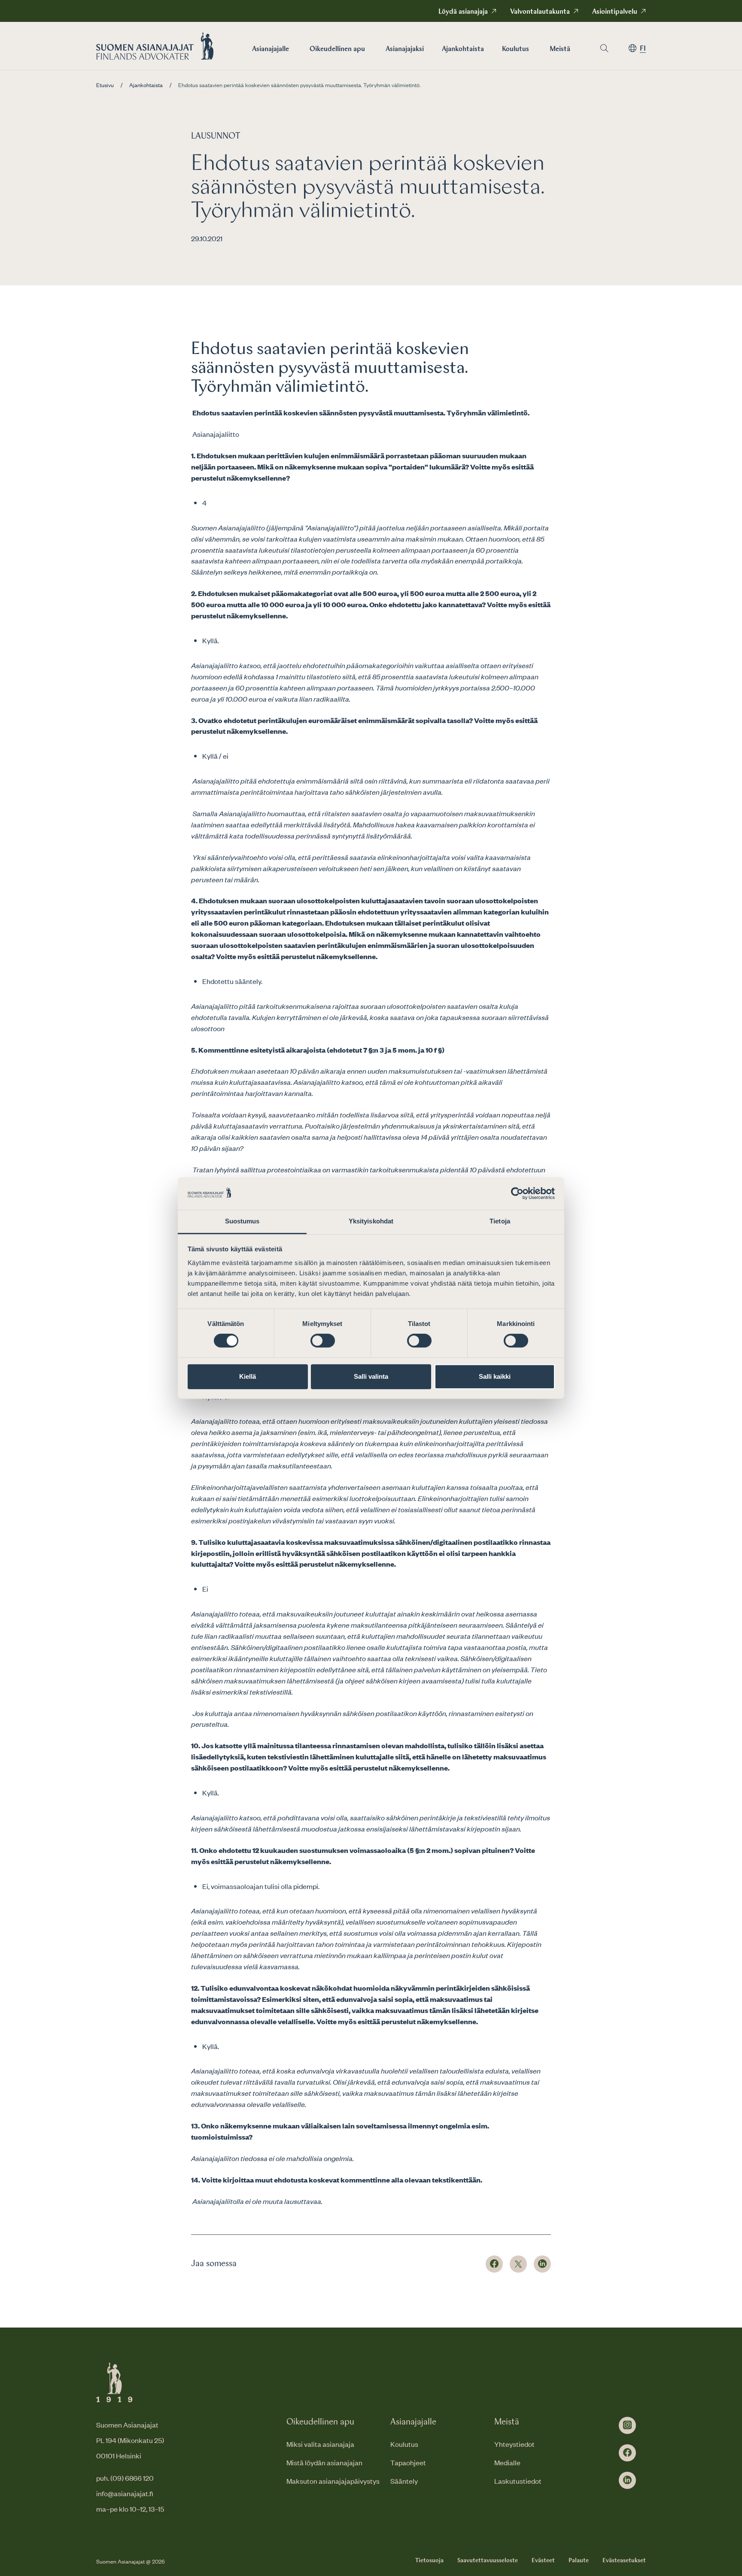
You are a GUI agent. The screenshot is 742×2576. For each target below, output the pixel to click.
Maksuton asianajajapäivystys (333, 2481)
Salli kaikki (495, 1376)
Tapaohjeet (408, 2462)
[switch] (323, 1341)
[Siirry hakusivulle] (604, 48)
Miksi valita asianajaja (320, 2444)
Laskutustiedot (518, 2481)
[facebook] (627, 2453)
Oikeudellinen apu (337, 49)
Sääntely (404, 2481)
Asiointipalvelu (615, 12)
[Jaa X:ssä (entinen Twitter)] (518, 2264)
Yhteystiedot (514, 2444)
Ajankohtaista (463, 49)
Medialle (507, 2462)
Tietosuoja (429, 2561)
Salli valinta (371, 1376)
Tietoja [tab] (500, 1221)
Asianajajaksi (405, 49)
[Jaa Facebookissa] (494, 2264)
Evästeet (543, 2561)
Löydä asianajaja (463, 12)
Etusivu (105, 85)
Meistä (560, 49)
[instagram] (627, 2425)
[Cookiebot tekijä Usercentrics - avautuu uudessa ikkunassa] (517, 1193)
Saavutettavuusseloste (488, 2561)
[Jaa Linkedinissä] (542, 2264)
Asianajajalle (271, 49)
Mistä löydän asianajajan (324, 2462)
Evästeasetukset (624, 2561)
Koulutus (515, 49)
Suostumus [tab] (242, 1221)
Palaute (579, 2561)
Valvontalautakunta (540, 12)
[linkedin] (627, 2480)
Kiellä (248, 1376)
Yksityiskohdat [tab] (371, 1221)
